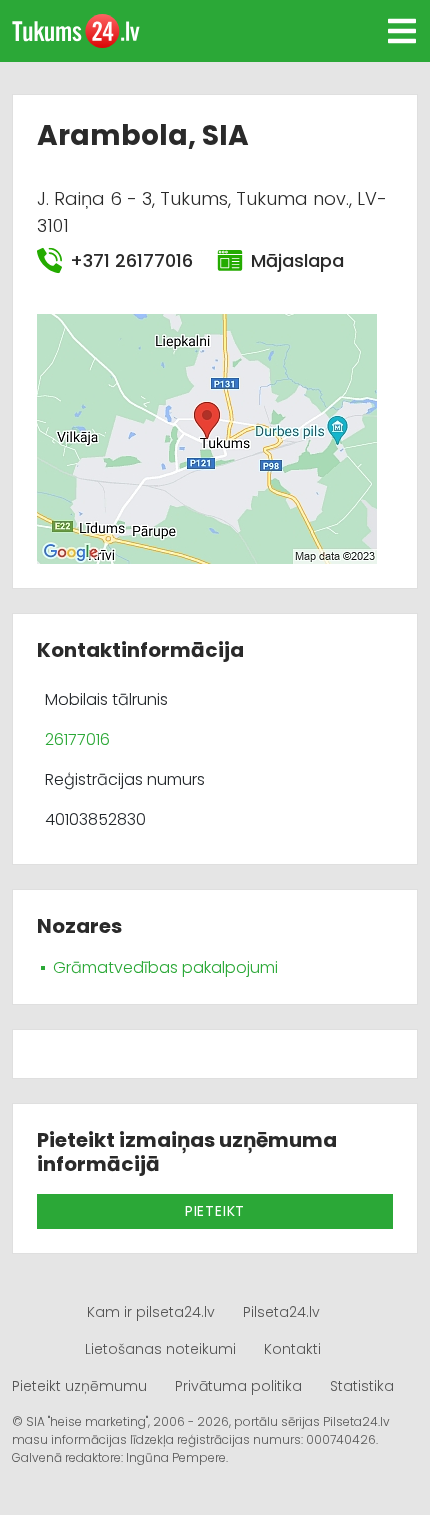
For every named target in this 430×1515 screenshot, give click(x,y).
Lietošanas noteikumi (160, 1349)
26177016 (77, 739)
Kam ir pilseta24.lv (151, 1312)
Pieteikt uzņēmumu (79, 1386)
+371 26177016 (131, 260)
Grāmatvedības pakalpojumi (165, 967)
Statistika (362, 1386)
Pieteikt (215, 1211)
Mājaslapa (297, 260)
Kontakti (292, 1349)
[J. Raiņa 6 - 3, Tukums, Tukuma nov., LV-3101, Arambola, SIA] (207, 437)
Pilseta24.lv (281, 1312)
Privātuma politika (238, 1386)
